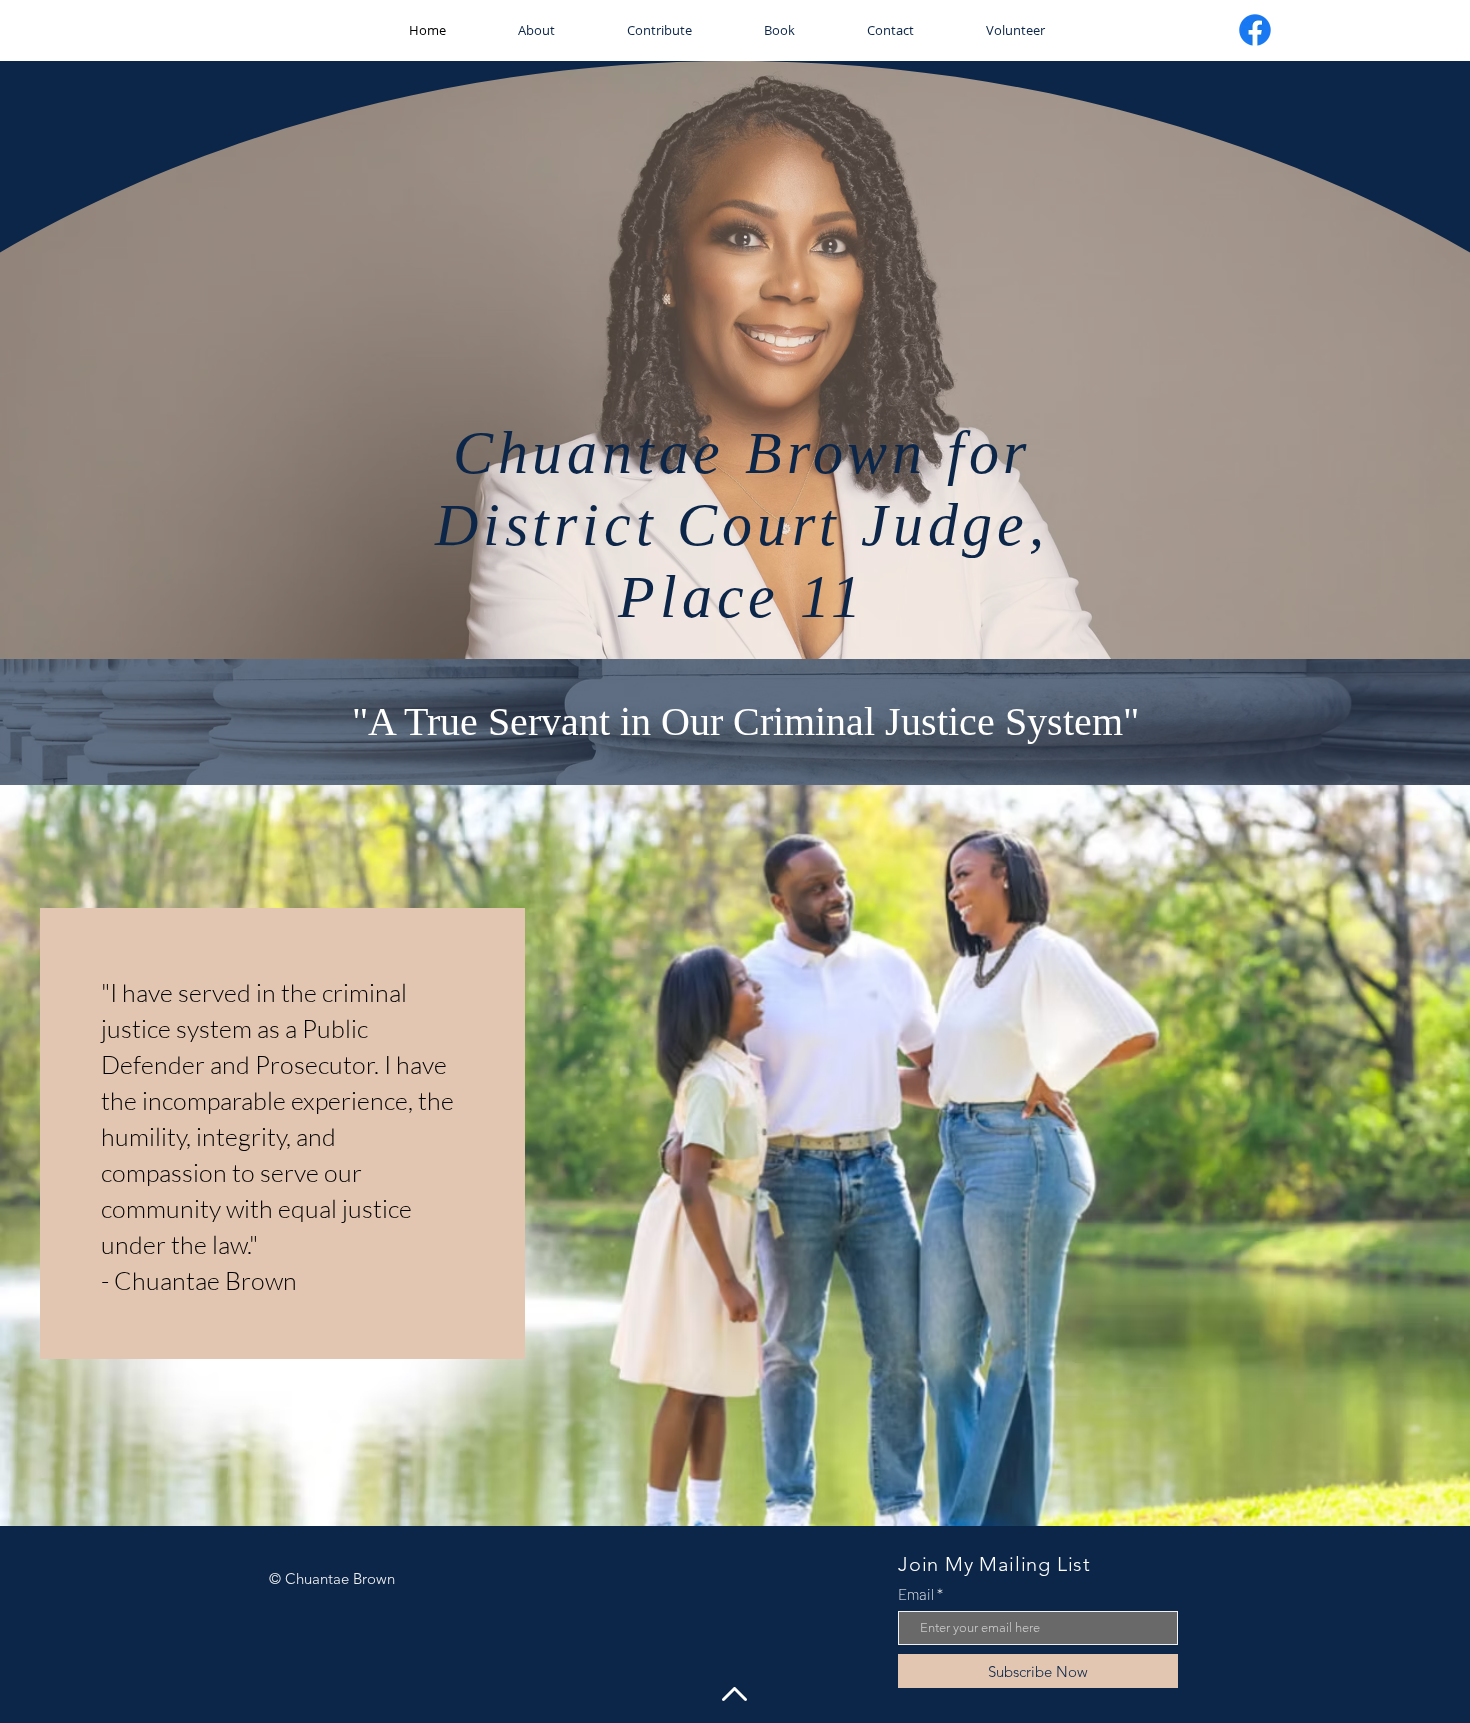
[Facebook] (1255, 30)
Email (916, 1594)
